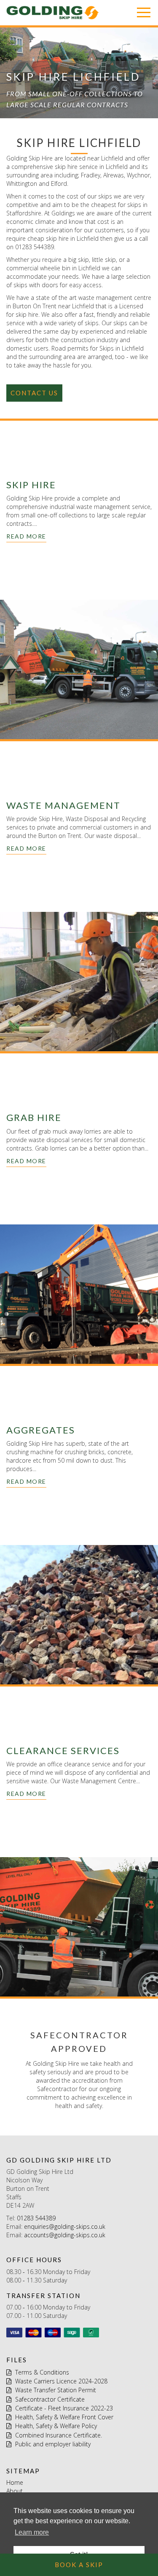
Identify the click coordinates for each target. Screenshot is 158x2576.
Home (15, 2482)
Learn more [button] (32, 2532)
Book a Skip (79, 2565)
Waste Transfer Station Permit (55, 2390)
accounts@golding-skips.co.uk (65, 2235)
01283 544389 (36, 2218)
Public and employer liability (52, 2444)
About (15, 2491)
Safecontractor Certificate (49, 2399)
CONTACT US (34, 393)
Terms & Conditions (41, 2372)
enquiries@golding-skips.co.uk (65, 2226)
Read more (26, 536)
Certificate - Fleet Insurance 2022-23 (63, 2408)
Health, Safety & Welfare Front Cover (63, 2417)
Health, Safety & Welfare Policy (55, 2426)
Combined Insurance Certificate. (58, 2435)
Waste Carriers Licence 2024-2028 (60, 2381)
